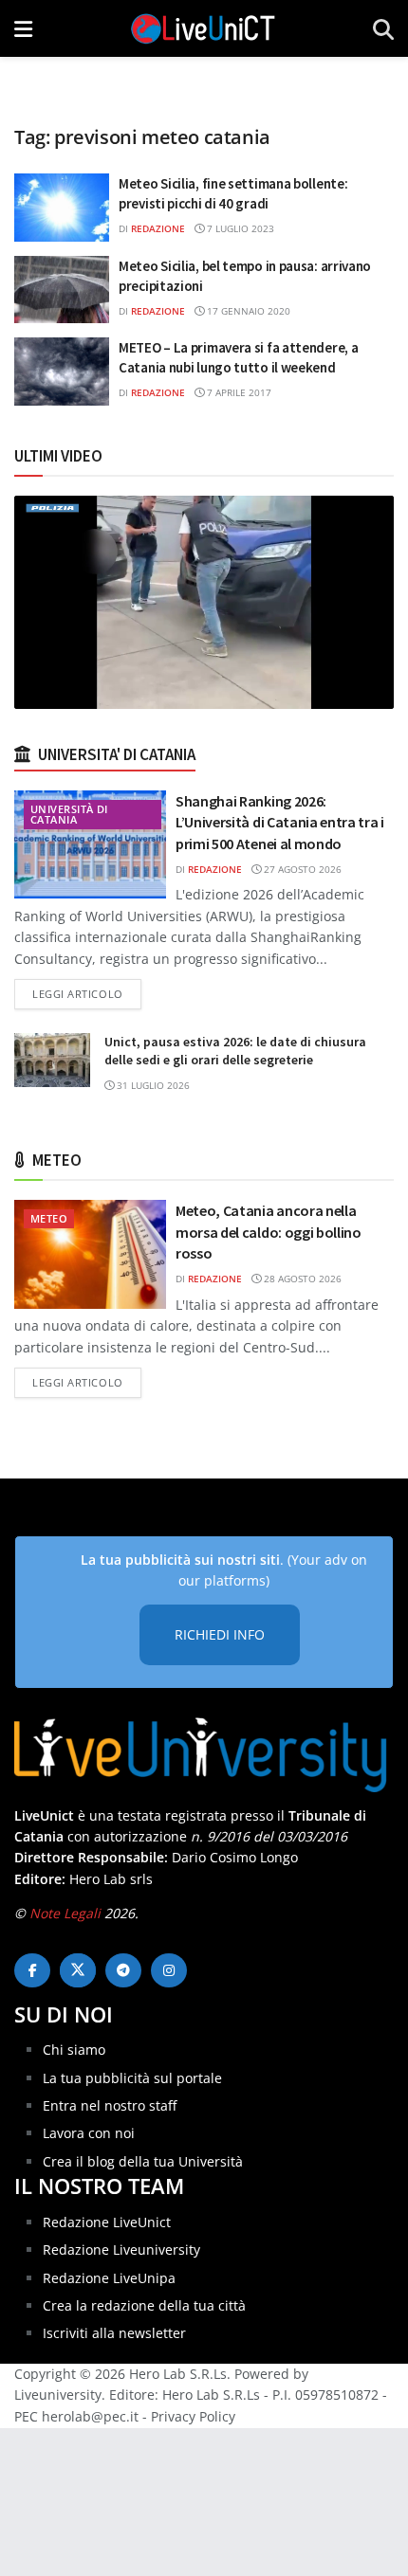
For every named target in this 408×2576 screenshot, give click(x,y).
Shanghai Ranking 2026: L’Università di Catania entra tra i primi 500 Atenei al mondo (280, 822)
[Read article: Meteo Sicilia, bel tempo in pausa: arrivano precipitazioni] (62, 290)
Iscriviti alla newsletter (114, 2333)
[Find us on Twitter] (78, 1970)
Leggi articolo (87, 993)
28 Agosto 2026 (301, 1279)
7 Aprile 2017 (238, 392)
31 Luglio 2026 (152, 1085)
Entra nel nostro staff (110, 2105)
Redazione (158, 228)
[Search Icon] (383, 28)
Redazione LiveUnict (107, 2222)
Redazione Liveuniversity (121, 2249)
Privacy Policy (193, 2416)
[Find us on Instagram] (169, 1970)
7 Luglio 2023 (239, 228)
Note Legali (65, 1913)
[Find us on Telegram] (123, 1970)
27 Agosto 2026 (301, 869)
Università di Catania (69, 814)
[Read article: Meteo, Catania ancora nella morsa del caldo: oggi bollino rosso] (90, 1254)
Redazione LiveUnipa (109, 2278)
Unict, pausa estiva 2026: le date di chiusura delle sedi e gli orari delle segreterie (235, 1051)
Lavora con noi (89, 2133)
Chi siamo (74, 2050)
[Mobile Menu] (23, 28)
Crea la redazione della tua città (144, 2305)
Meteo (49, 1218)
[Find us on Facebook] (32, 1970)
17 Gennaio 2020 (247, 311)
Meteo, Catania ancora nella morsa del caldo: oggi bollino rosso (269, 1232)
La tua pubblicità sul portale (132, 2078)
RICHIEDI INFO (220, 1634)
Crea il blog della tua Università (143, 2161)
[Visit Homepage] (203, 28)
